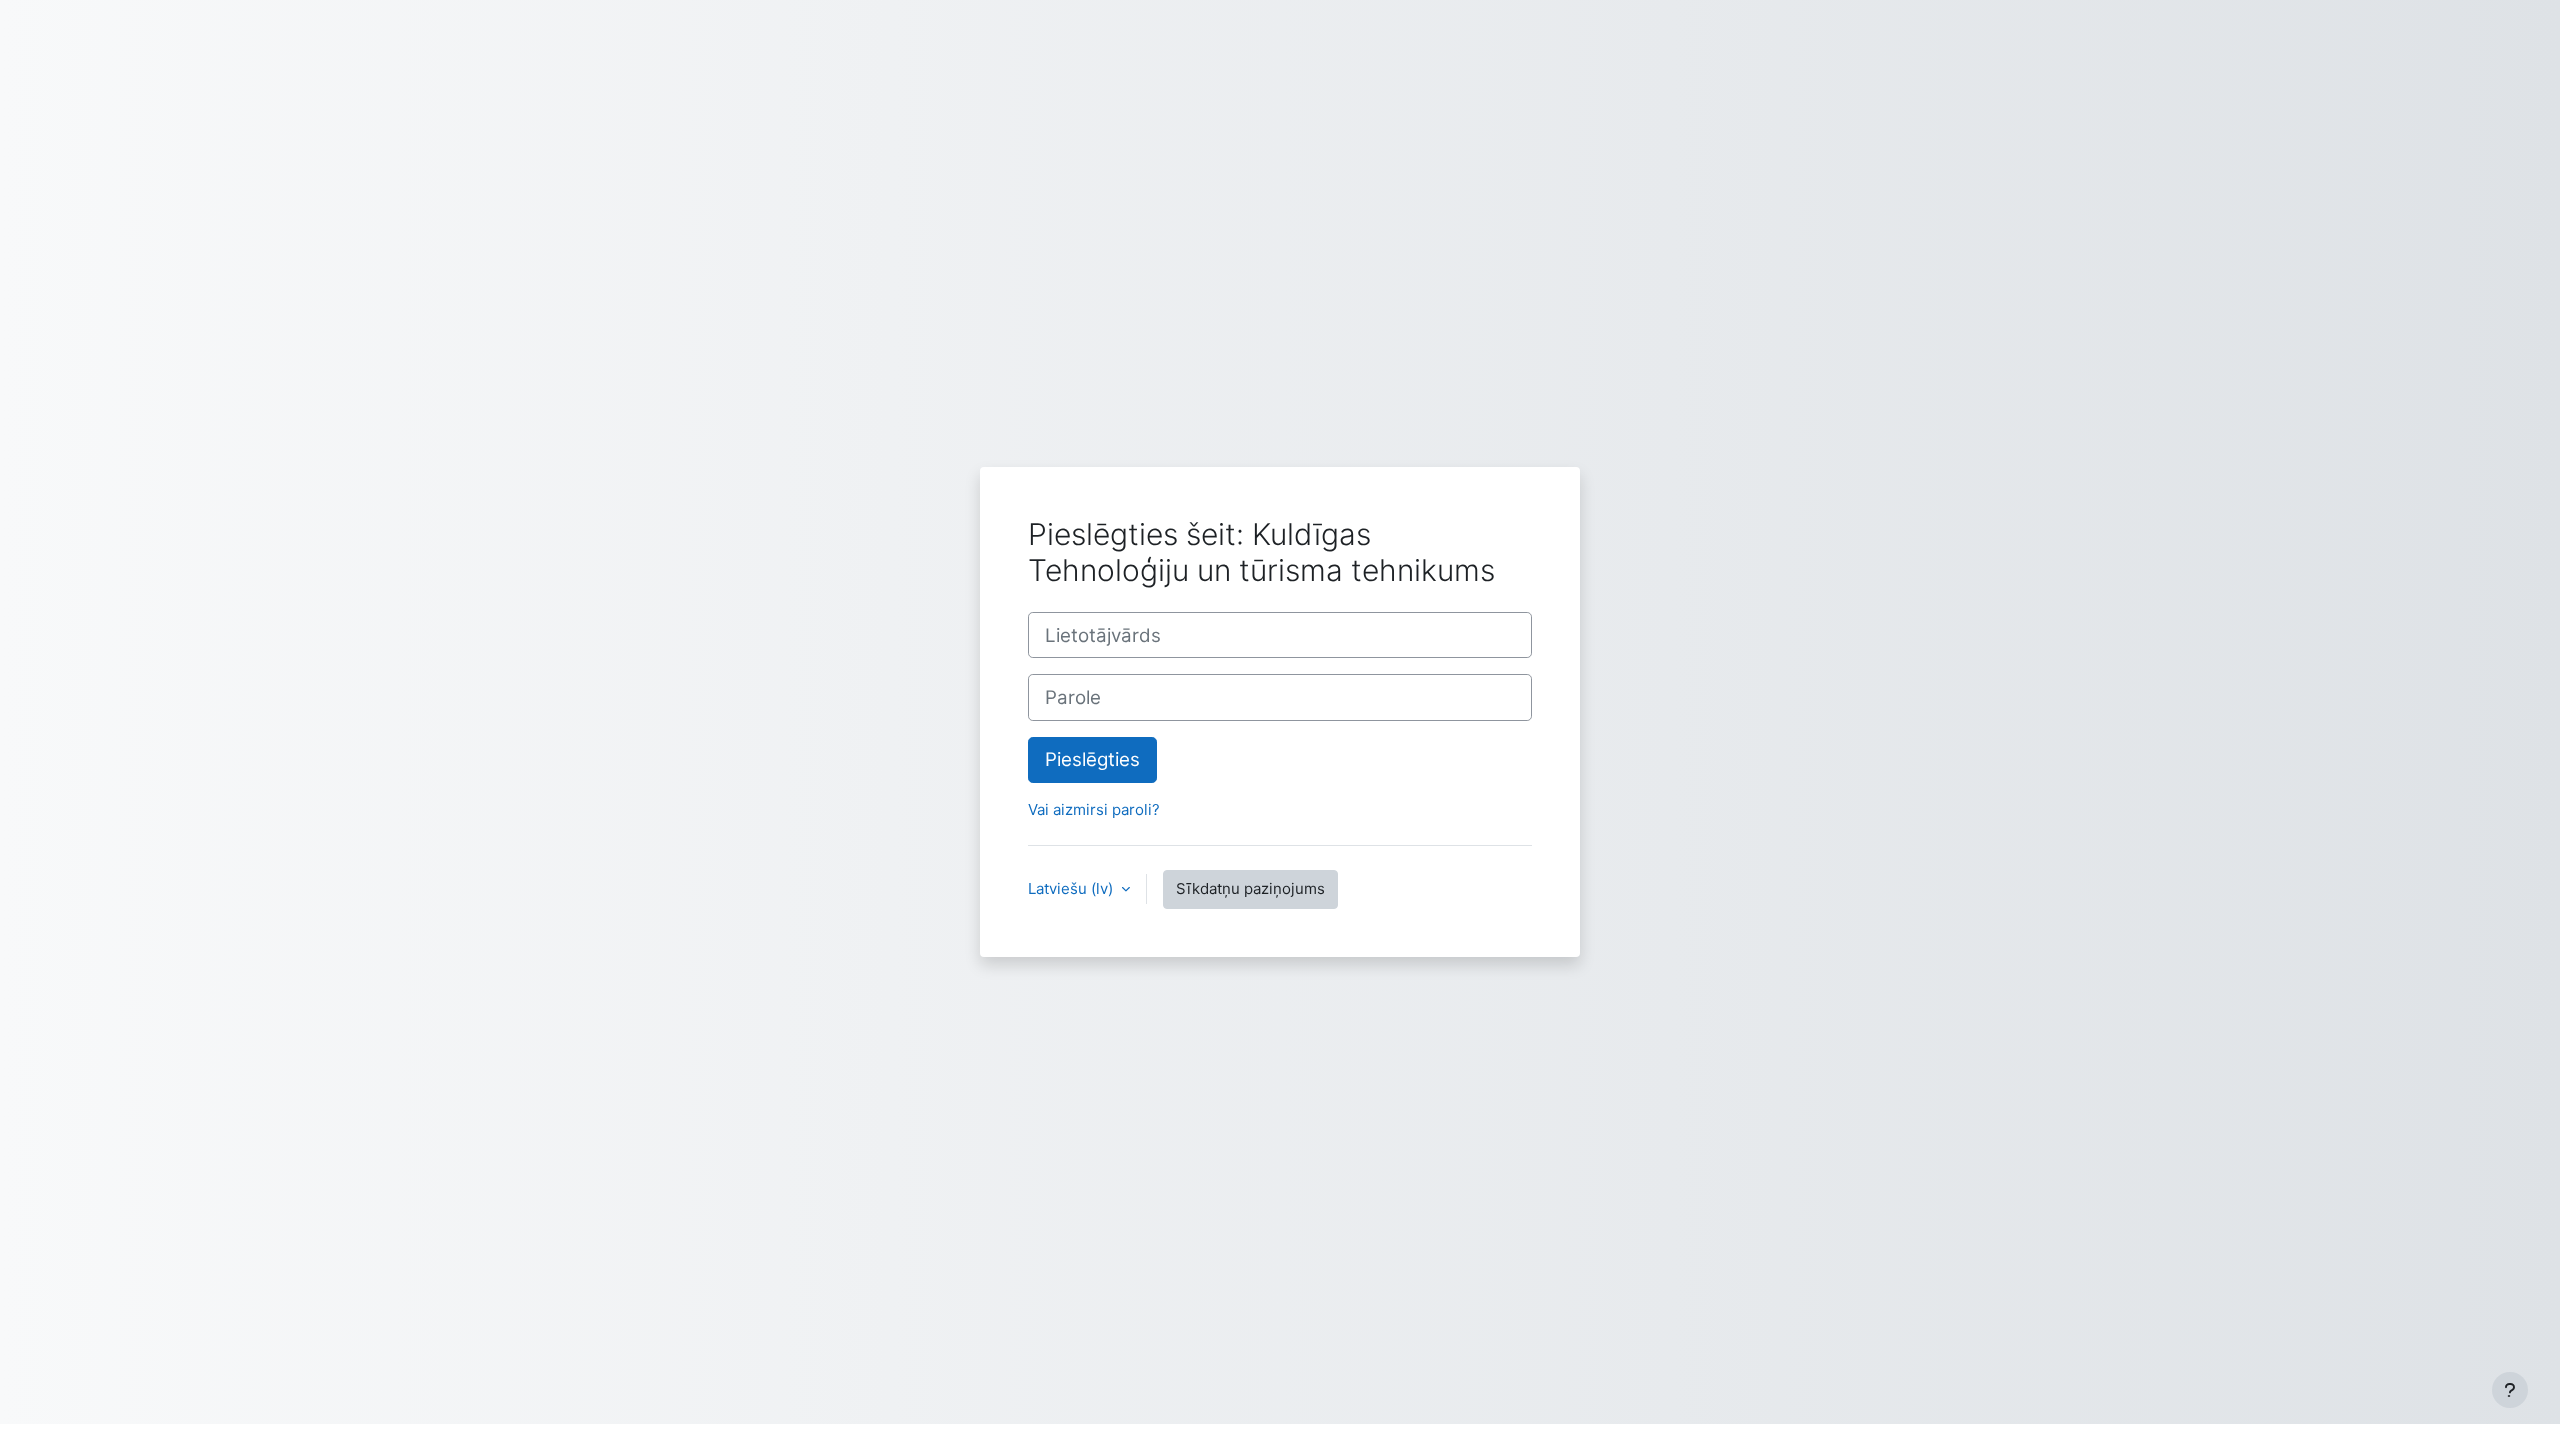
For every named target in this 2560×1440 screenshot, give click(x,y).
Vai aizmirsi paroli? (1094, 809)
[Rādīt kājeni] (2510, 1390)
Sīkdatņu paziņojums (1250, 888)
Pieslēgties (1092, 759)
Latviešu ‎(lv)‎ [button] (1072, 888)
